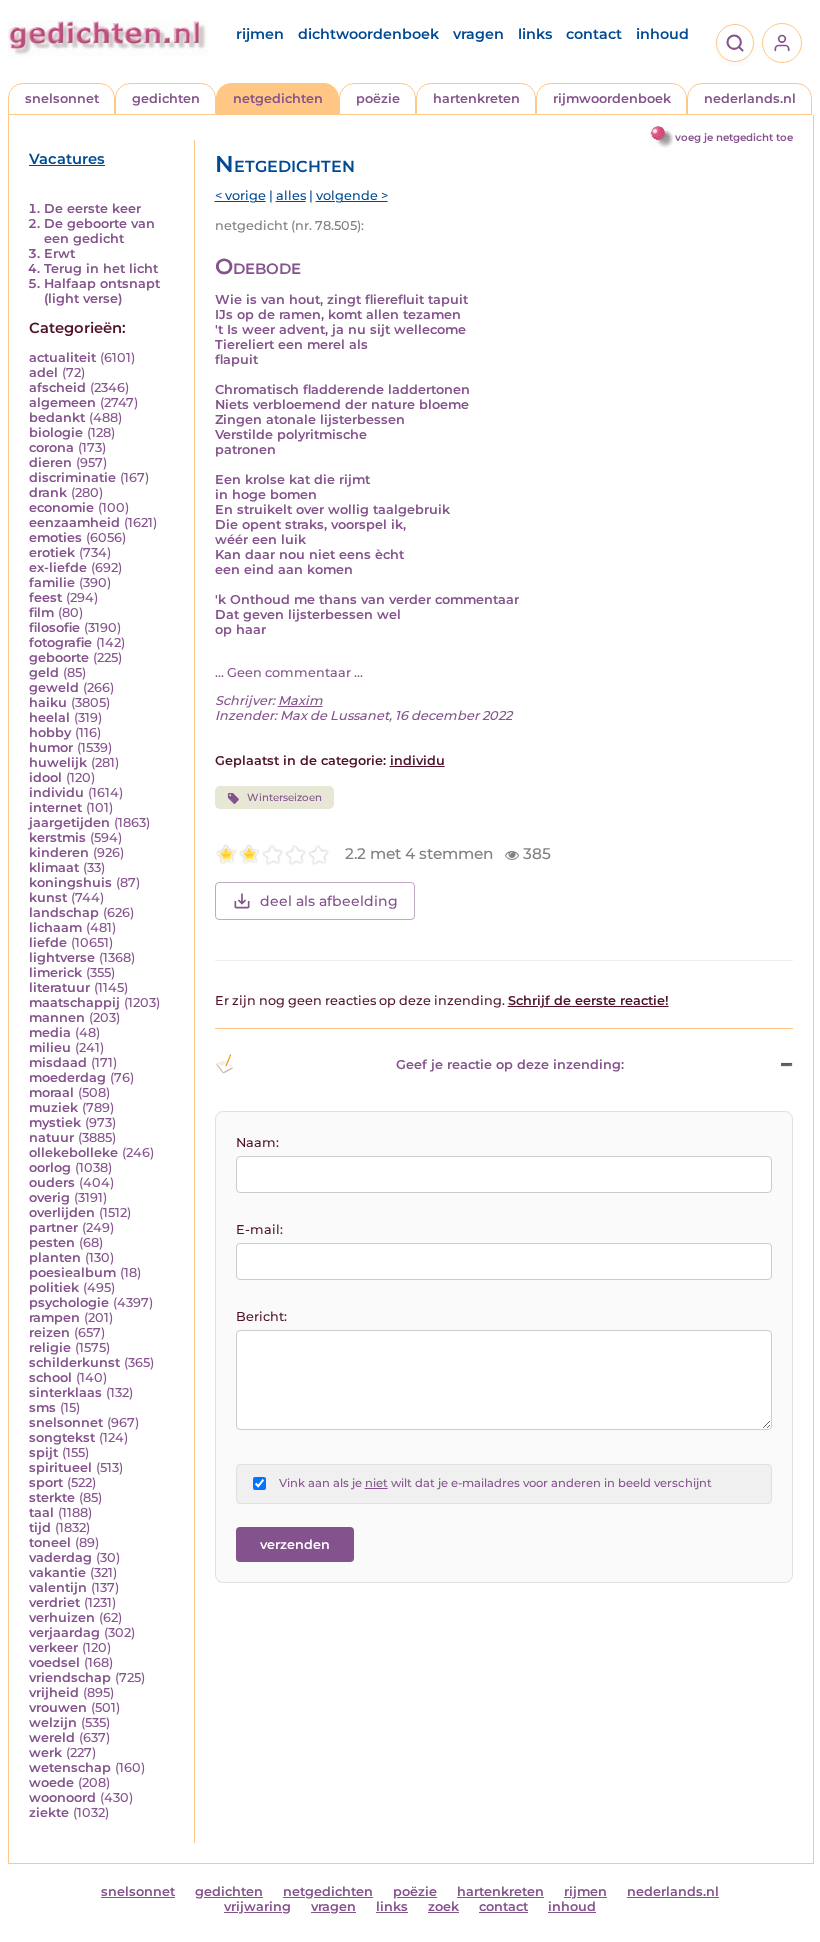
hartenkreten (476, 98)
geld (44, 672)
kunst (48, 897)
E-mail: (259, 1229)
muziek (53, 1107)
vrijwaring (257, 1906)
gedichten (166, 98)
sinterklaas (65, 1392)
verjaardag (64, 1632)
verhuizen (62, 1617)
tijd (40, 1527)
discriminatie (72, 477)
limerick (55, 972)
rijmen (260, 34)
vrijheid (54, 1692)
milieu (50, 1047)
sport (46, 1482)
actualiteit (62, 357)
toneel (50, 1542)
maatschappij (74, 1002)
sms (42, 1407)
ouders (52, 1182)
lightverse (62, 957)
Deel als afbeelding (329, 901)
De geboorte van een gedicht (99, 231)
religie (50, 1347)
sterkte (52, 1497)
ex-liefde (58, 567)
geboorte (59, 657)
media (50, 1032)
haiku (48, 702)
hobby (50, 732)
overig (49, 1197)
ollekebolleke (73, 1152)
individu (56, 792)
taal (41, 1512)
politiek (54, 1287)
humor (51, 747)
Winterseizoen (284, 797)
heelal (49, 717)
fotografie (60, 642)
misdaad (58, 1062)
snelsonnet (62, 98)
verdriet (54, 1602)
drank (48, 492)
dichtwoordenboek (368, 34)
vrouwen (58, 1707)
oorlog (50, 1167)
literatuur (59, 987)
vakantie (57, 1572)
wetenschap (70, 1767)
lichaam (55, 927)
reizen (49, 1332)
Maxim (300, 700)
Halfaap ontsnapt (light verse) (102, 291)
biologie (56, 432)
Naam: (257, 1142)
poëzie (378, 98)
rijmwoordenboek (612, 98)
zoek (443, 1906)
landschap (64, 912)
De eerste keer (92, 208)
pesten (52, 1242)
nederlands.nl (750, 98)
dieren (50, 462)
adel (43, 372)
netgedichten (278, 98)
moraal (51, 1092)
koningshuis (70, 882)
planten (55, 1257)
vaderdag (60, 1557)
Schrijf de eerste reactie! (588, 1000)
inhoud (662, 34)
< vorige (240, 195)
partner (53, 1227)
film (41, 612)
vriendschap (70, 1677)
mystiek (55, 1122)
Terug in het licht (101, 268)
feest (45, 597)
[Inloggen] (782, 43)
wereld (52, 1737)
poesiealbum (72, 1272)
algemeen (62, 402)
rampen (54, 1317)
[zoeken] (735, 43)
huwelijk (58, 762)
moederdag (67, 1077)
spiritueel (60, 1467)
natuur (51, 1137)
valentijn (58, 1587)
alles (291, 195)
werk (45, 1752)
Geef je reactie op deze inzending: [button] (510, 1064)
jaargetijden (69, 822)
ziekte (49, 1812)
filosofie (54, 627)
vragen (478, 34)
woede (51, 1782)
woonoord (62, 1797)
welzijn (53, 1722)
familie (52, 582)
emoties (55, 537)
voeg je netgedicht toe (734, 137)
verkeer (53, 1647)
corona (51, 447)
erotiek (52, 552)
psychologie (69, 1302)
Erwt (59, 253)
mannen (57, 1017)
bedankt (57, 417)
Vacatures (67, 159)
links (535, 34)
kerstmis (57, 837)
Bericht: (261, 1316)
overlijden (62, 1212)
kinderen (59, 852)
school (50, 1377)
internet (55, 807)
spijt (43, 1452)
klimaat (54, 867)
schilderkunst (74, 1362)
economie (61, 507)
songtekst (62, 1437)
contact (594, 34)
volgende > (352, 195)
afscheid (57, 387)
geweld (54, 687)
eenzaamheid (74, 522)
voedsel (54, 1662)
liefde (48, 942)
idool (45, 777)
